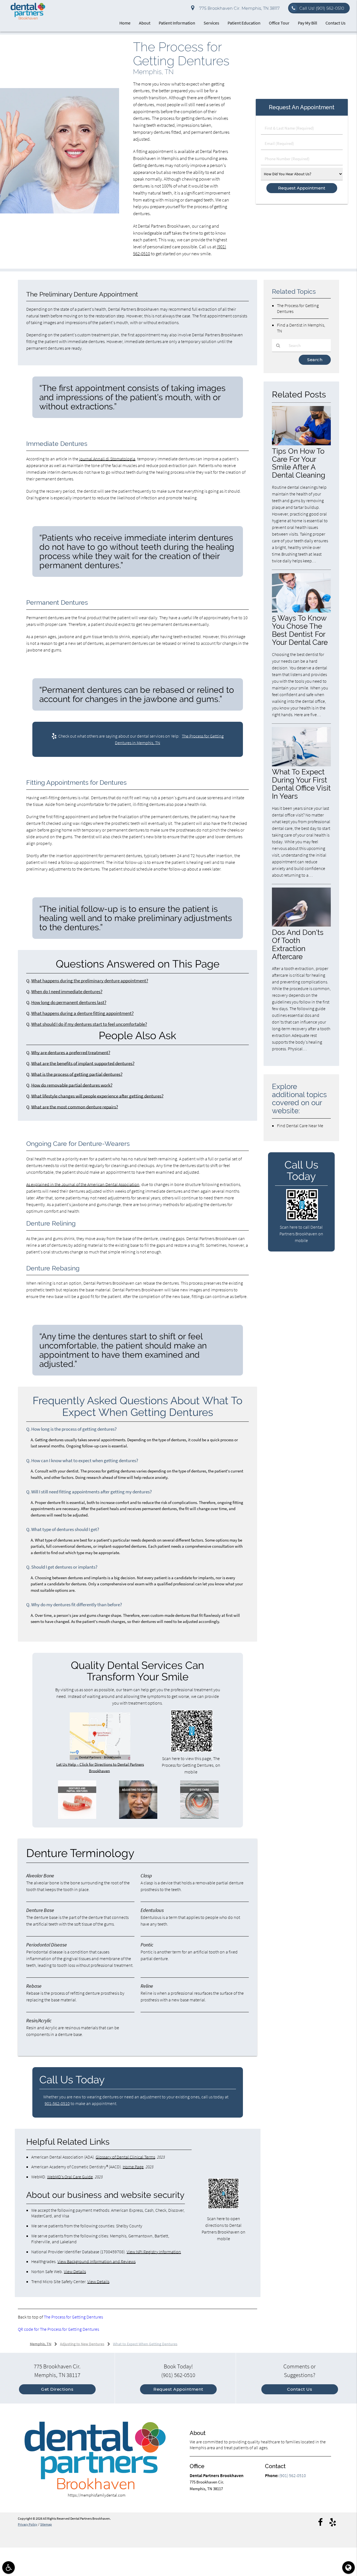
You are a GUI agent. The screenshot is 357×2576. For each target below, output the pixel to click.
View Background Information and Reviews (97, 2261)
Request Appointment (178, 2389)
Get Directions (57, 2389)
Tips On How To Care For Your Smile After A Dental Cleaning (299, 463)
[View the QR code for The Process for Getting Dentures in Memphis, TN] (192, 1750)
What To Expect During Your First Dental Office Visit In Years (301, 784)
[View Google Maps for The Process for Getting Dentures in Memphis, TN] (100, 1758)
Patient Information (177, 23)
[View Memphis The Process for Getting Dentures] (60, 212)
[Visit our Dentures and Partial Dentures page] (77, 1817)
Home (125, 23)
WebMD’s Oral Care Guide (70, 2177)
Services (211, 23)
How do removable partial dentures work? (72, 1085)
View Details (75, 2271)
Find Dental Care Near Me (300, 1126)
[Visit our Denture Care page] (199, 1817)
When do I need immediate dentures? (67, 992)
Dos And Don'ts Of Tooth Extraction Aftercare (298, 944)
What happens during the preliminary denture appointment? (90, 981)
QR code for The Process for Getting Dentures (58, 2329)
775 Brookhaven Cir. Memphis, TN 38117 (238, 8)
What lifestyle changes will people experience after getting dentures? (97, 1096)
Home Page (133, 2167)
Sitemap (46, 2524)
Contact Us (336, 23)
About (145, 23)
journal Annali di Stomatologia (107, 459)
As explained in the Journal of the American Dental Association (83, 1184)
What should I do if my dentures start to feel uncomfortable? (89, 1024)
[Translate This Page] (348, 2568)
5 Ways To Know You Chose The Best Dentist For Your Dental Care (300, 630)
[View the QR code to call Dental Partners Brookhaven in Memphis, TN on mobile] (302, 1219)
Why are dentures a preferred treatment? (71, 1053)
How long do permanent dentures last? (69, 1003)
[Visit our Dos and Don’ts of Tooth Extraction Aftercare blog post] (301, 925)
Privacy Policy (28, 2524)
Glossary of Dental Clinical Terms (125, 2157)
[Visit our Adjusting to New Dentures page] (138, 1817)
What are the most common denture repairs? (75, 1107)
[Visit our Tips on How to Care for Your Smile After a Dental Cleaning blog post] (301, 444)
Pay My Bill (307, 23)
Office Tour (279, 23)
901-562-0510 (57, 2103)
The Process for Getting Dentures (73, 2317)
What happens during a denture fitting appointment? (82, 1013)
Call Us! (322, 8)
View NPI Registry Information (154, 2252)
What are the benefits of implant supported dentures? (83, 1064)
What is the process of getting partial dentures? (77, 1074)
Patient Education (244, 23)
